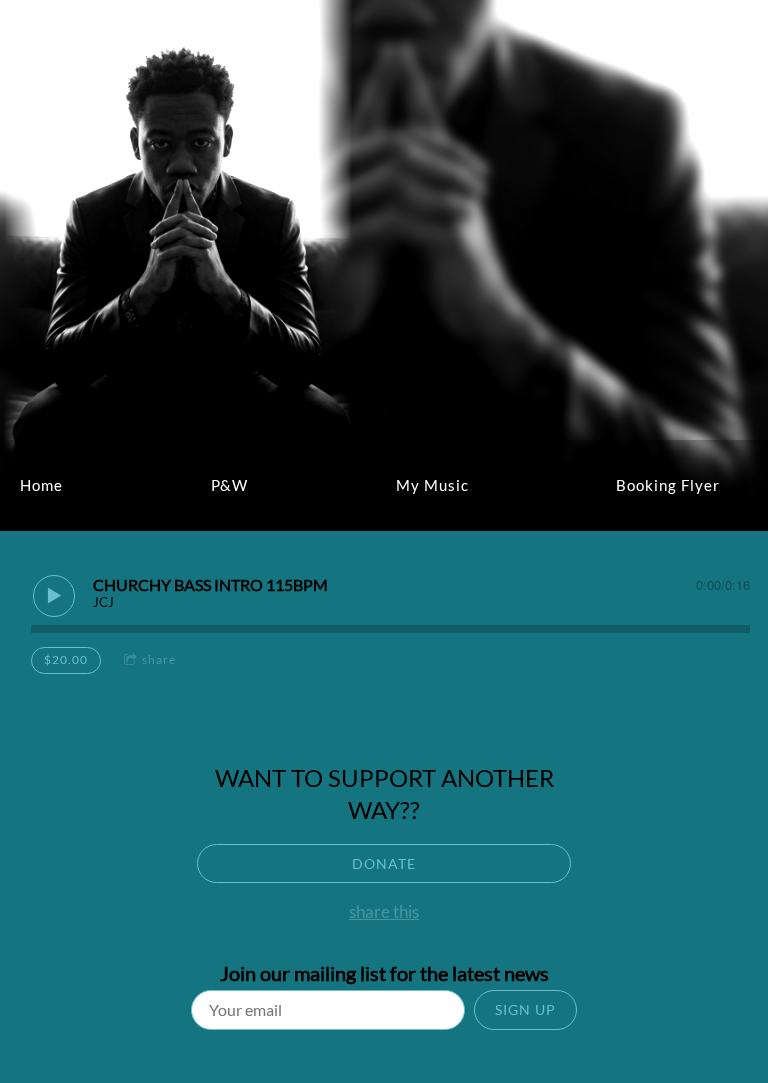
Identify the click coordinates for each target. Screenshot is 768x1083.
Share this (384, 911)
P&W (229, 485)
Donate (384, 863)
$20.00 (66, 659)
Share (159, 659)
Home (41, 485)
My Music (432, 485)
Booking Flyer (668, 485)
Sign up (525, 1009)
